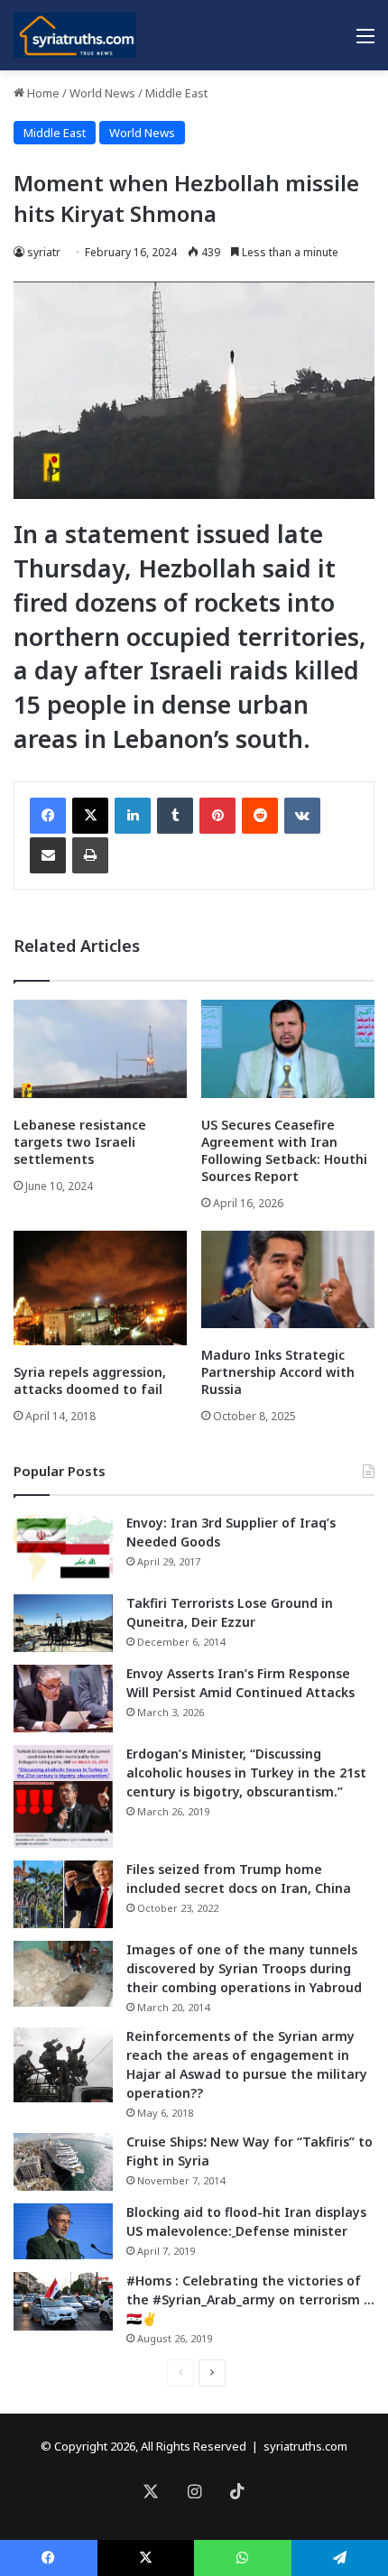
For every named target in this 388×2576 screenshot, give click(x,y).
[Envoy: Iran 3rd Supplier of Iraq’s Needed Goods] (63, 1548)
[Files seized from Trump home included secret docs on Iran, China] (63, 1894)
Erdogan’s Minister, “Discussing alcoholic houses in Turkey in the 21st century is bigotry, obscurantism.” (246, 1773)
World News (102, 93)
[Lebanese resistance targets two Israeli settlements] (100, 1048)
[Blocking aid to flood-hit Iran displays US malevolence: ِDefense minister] (63, 2231)
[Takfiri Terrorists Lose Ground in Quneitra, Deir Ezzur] (63, 1623)
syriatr (44, 252)
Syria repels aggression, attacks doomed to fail (90, 1380)
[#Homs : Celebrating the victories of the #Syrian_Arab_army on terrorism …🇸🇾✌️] (63, 2302)
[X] (90, 816)
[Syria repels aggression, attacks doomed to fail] (100, 1288)
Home (42, 93)
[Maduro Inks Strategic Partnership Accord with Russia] (288, 1279)
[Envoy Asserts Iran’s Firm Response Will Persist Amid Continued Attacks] (63, 1699)
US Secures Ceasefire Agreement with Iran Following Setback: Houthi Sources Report (284, 1150)
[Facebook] (48, 816)
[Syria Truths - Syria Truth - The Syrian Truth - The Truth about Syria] (75, 35)
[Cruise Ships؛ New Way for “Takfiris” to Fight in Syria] (63, 2162)
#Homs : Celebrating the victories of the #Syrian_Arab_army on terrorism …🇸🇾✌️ (250, 2299)
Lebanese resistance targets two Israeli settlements (80, 1142)
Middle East (176, 93)
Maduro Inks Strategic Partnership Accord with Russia (278, 1372)
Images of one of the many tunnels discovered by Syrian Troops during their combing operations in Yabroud (244, 1968)
